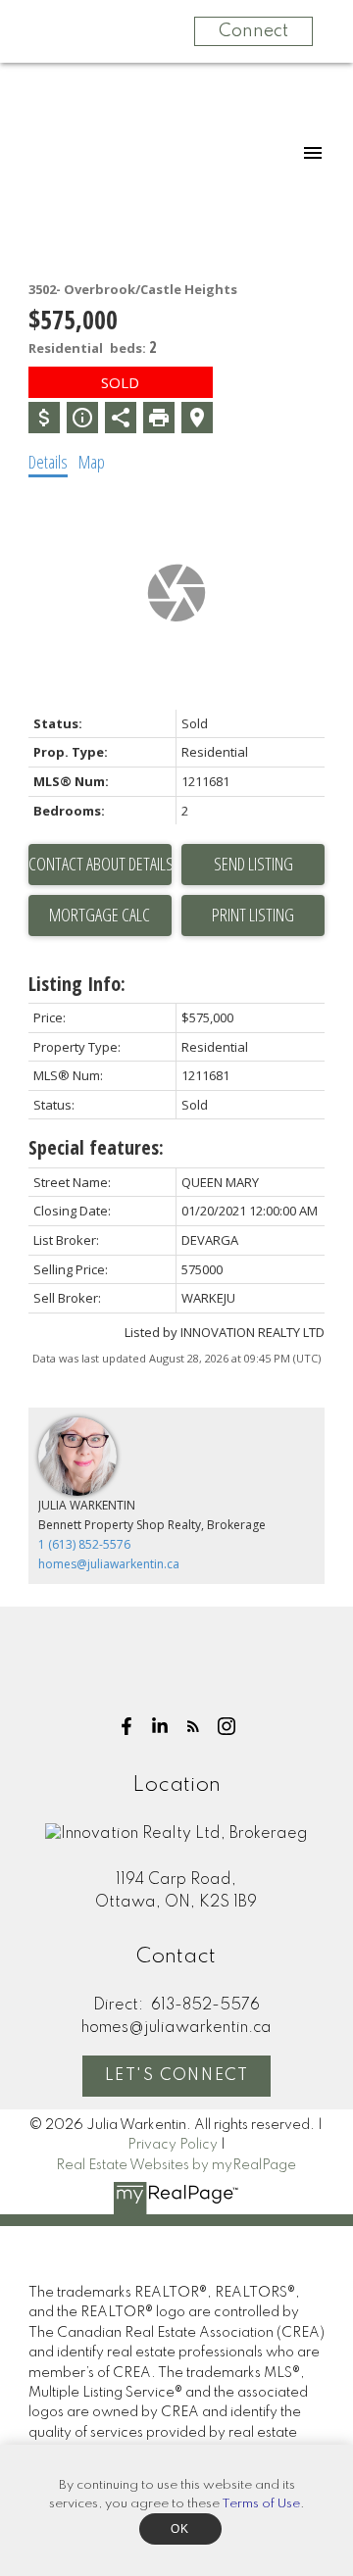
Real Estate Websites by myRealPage (176, 2165)
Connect (253, 31)
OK (180, 2529)
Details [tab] (48, 462)
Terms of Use (261, 2504)
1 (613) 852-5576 (84, 1544)
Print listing (253, 915)
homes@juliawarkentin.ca (109, 1564)
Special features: (96, 1147)
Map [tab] (92, 462)
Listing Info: (77, 984)
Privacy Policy (173, 2145)
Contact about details (100, 864)
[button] (126, 1726)
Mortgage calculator (100, 916)
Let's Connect (177, 2076)
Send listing (253, 864)
